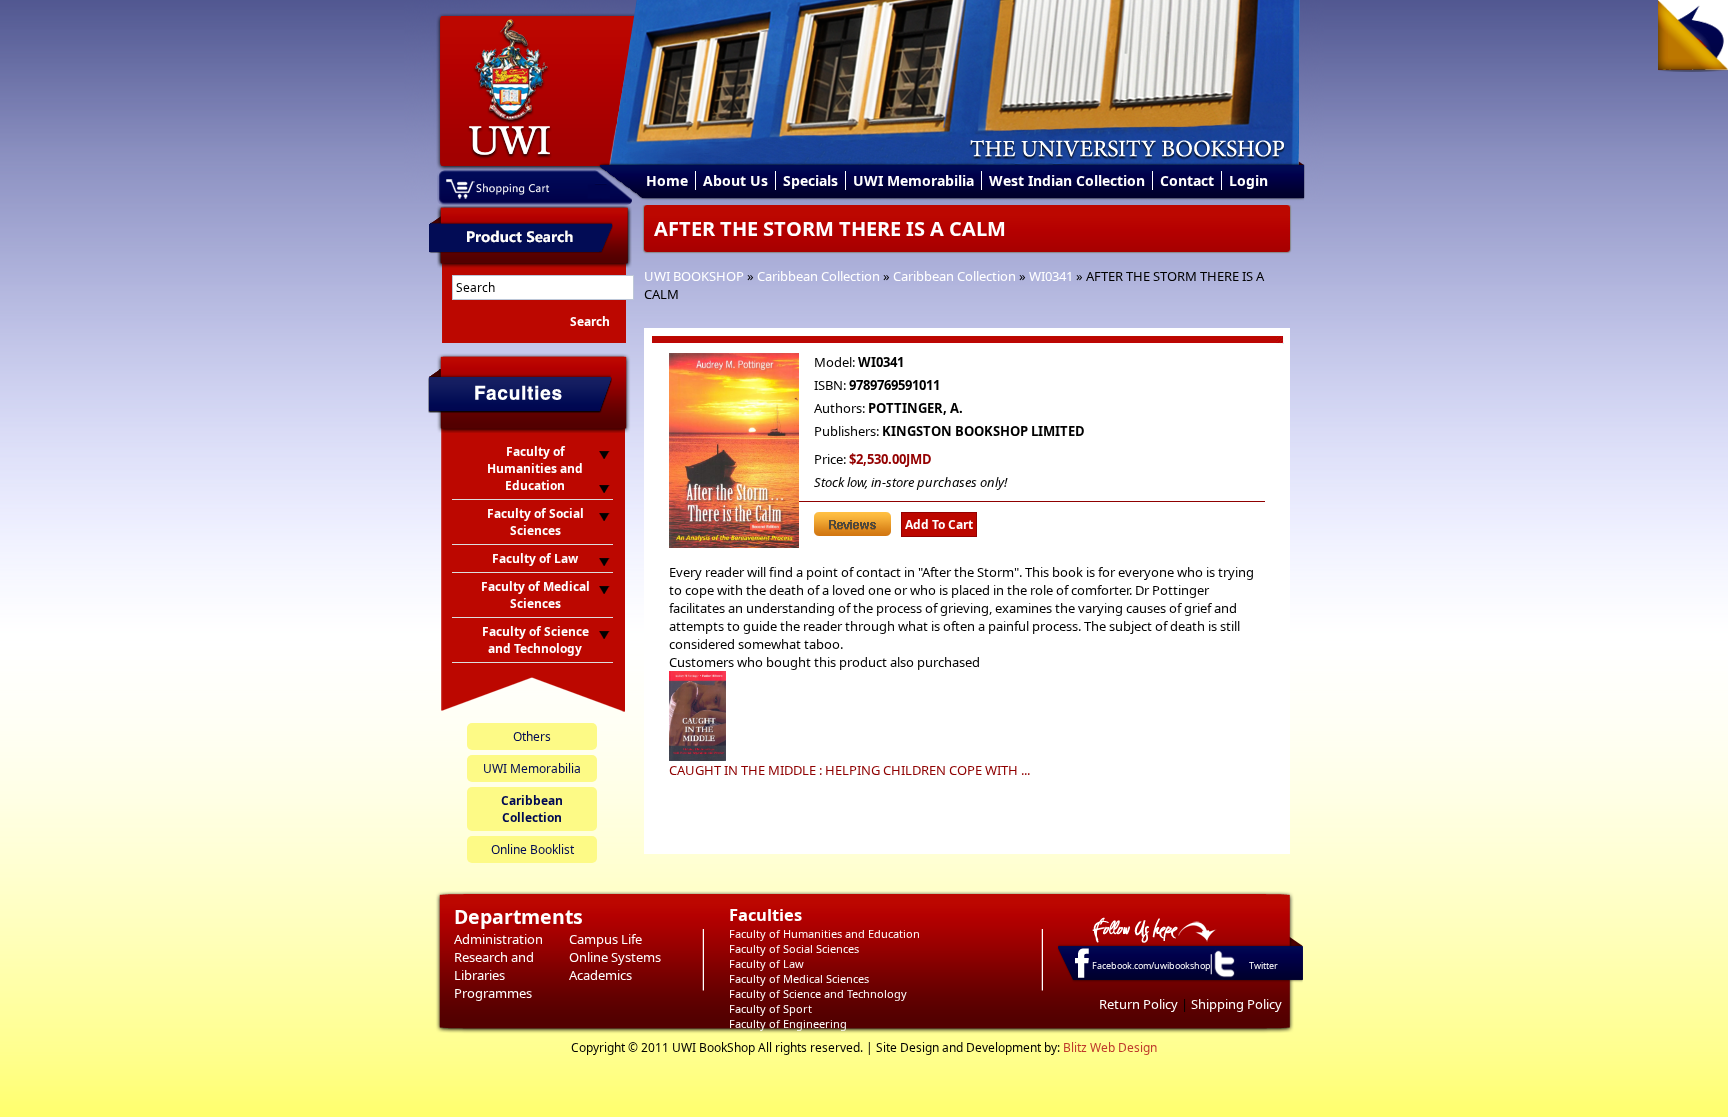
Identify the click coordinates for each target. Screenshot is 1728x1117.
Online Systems (615, 957)
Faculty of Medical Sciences (799, 978)
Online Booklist (532, 849)
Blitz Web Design (1110, 1047)
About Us (735, 180)
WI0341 (1051, 276)
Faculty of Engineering (788, 1023)
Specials (810, 180)
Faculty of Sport (770, 1008)
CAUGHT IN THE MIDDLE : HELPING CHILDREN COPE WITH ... (849, 770)
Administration (498, 939)
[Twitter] (1223, 976)
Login (1248, 180)
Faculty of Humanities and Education (824, 933)
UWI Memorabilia (913, 180)
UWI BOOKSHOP (694, 276)
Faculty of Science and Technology (818, 993)
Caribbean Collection (818, 276)
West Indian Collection (1067, 180)
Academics (600, 975)
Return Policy (1138, 1004)
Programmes (493, 993)
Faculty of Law (766, 963)
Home (667, 180)
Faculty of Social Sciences (794, 948)
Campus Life (605, 939)
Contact (1187, 180)
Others (532, 736)
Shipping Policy (1236, 1004)
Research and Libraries (494, 966)
